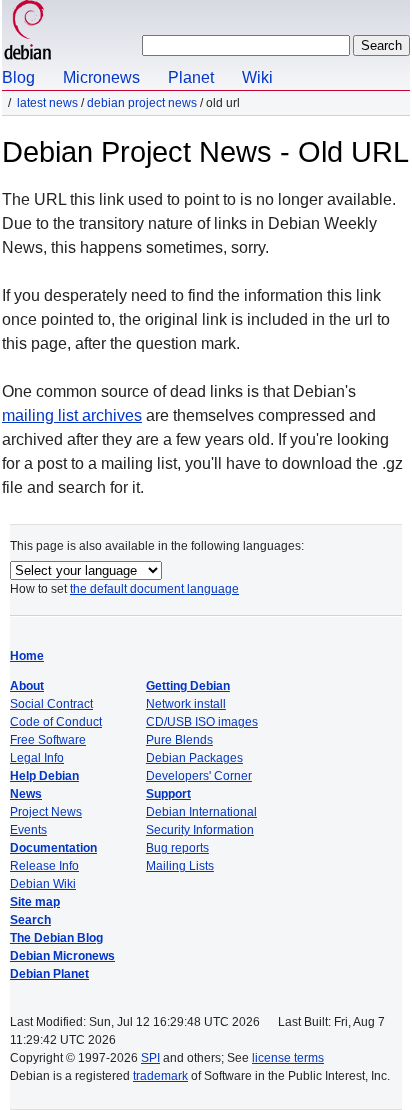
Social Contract (51, 704)
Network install (186, 704)
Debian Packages (194, 758)
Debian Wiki (43, 884)
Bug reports (177, 848)
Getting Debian (188, 686)
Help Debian (44, 776)
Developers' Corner (199, 776)
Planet (191, 77)
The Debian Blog (56, 938)
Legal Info (37, 758)
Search (30, 920)
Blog (18, 77)
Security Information (200, 830)
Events (28, 830)
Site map (35, 902)
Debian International (201, 812)
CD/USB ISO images (202, 722)
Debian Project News (142, 103)
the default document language (154, 589)
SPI (150, 1058)
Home (27, 656)
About (27, 686)
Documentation (53, 848)
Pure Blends (179, 740)
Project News (46, 812)
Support (168, 794)
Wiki (257, 77)
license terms (288, 1058)
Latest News (47, 103)
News (26, 794)
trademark (160, 1076)
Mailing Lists (180, 866)
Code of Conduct (56, 722)
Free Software (48, 740)
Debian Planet (49, 974)
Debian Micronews (62, 956)
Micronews (101, 77)
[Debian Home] (28, 32)
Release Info (44, 866)
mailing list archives (72, 415)
